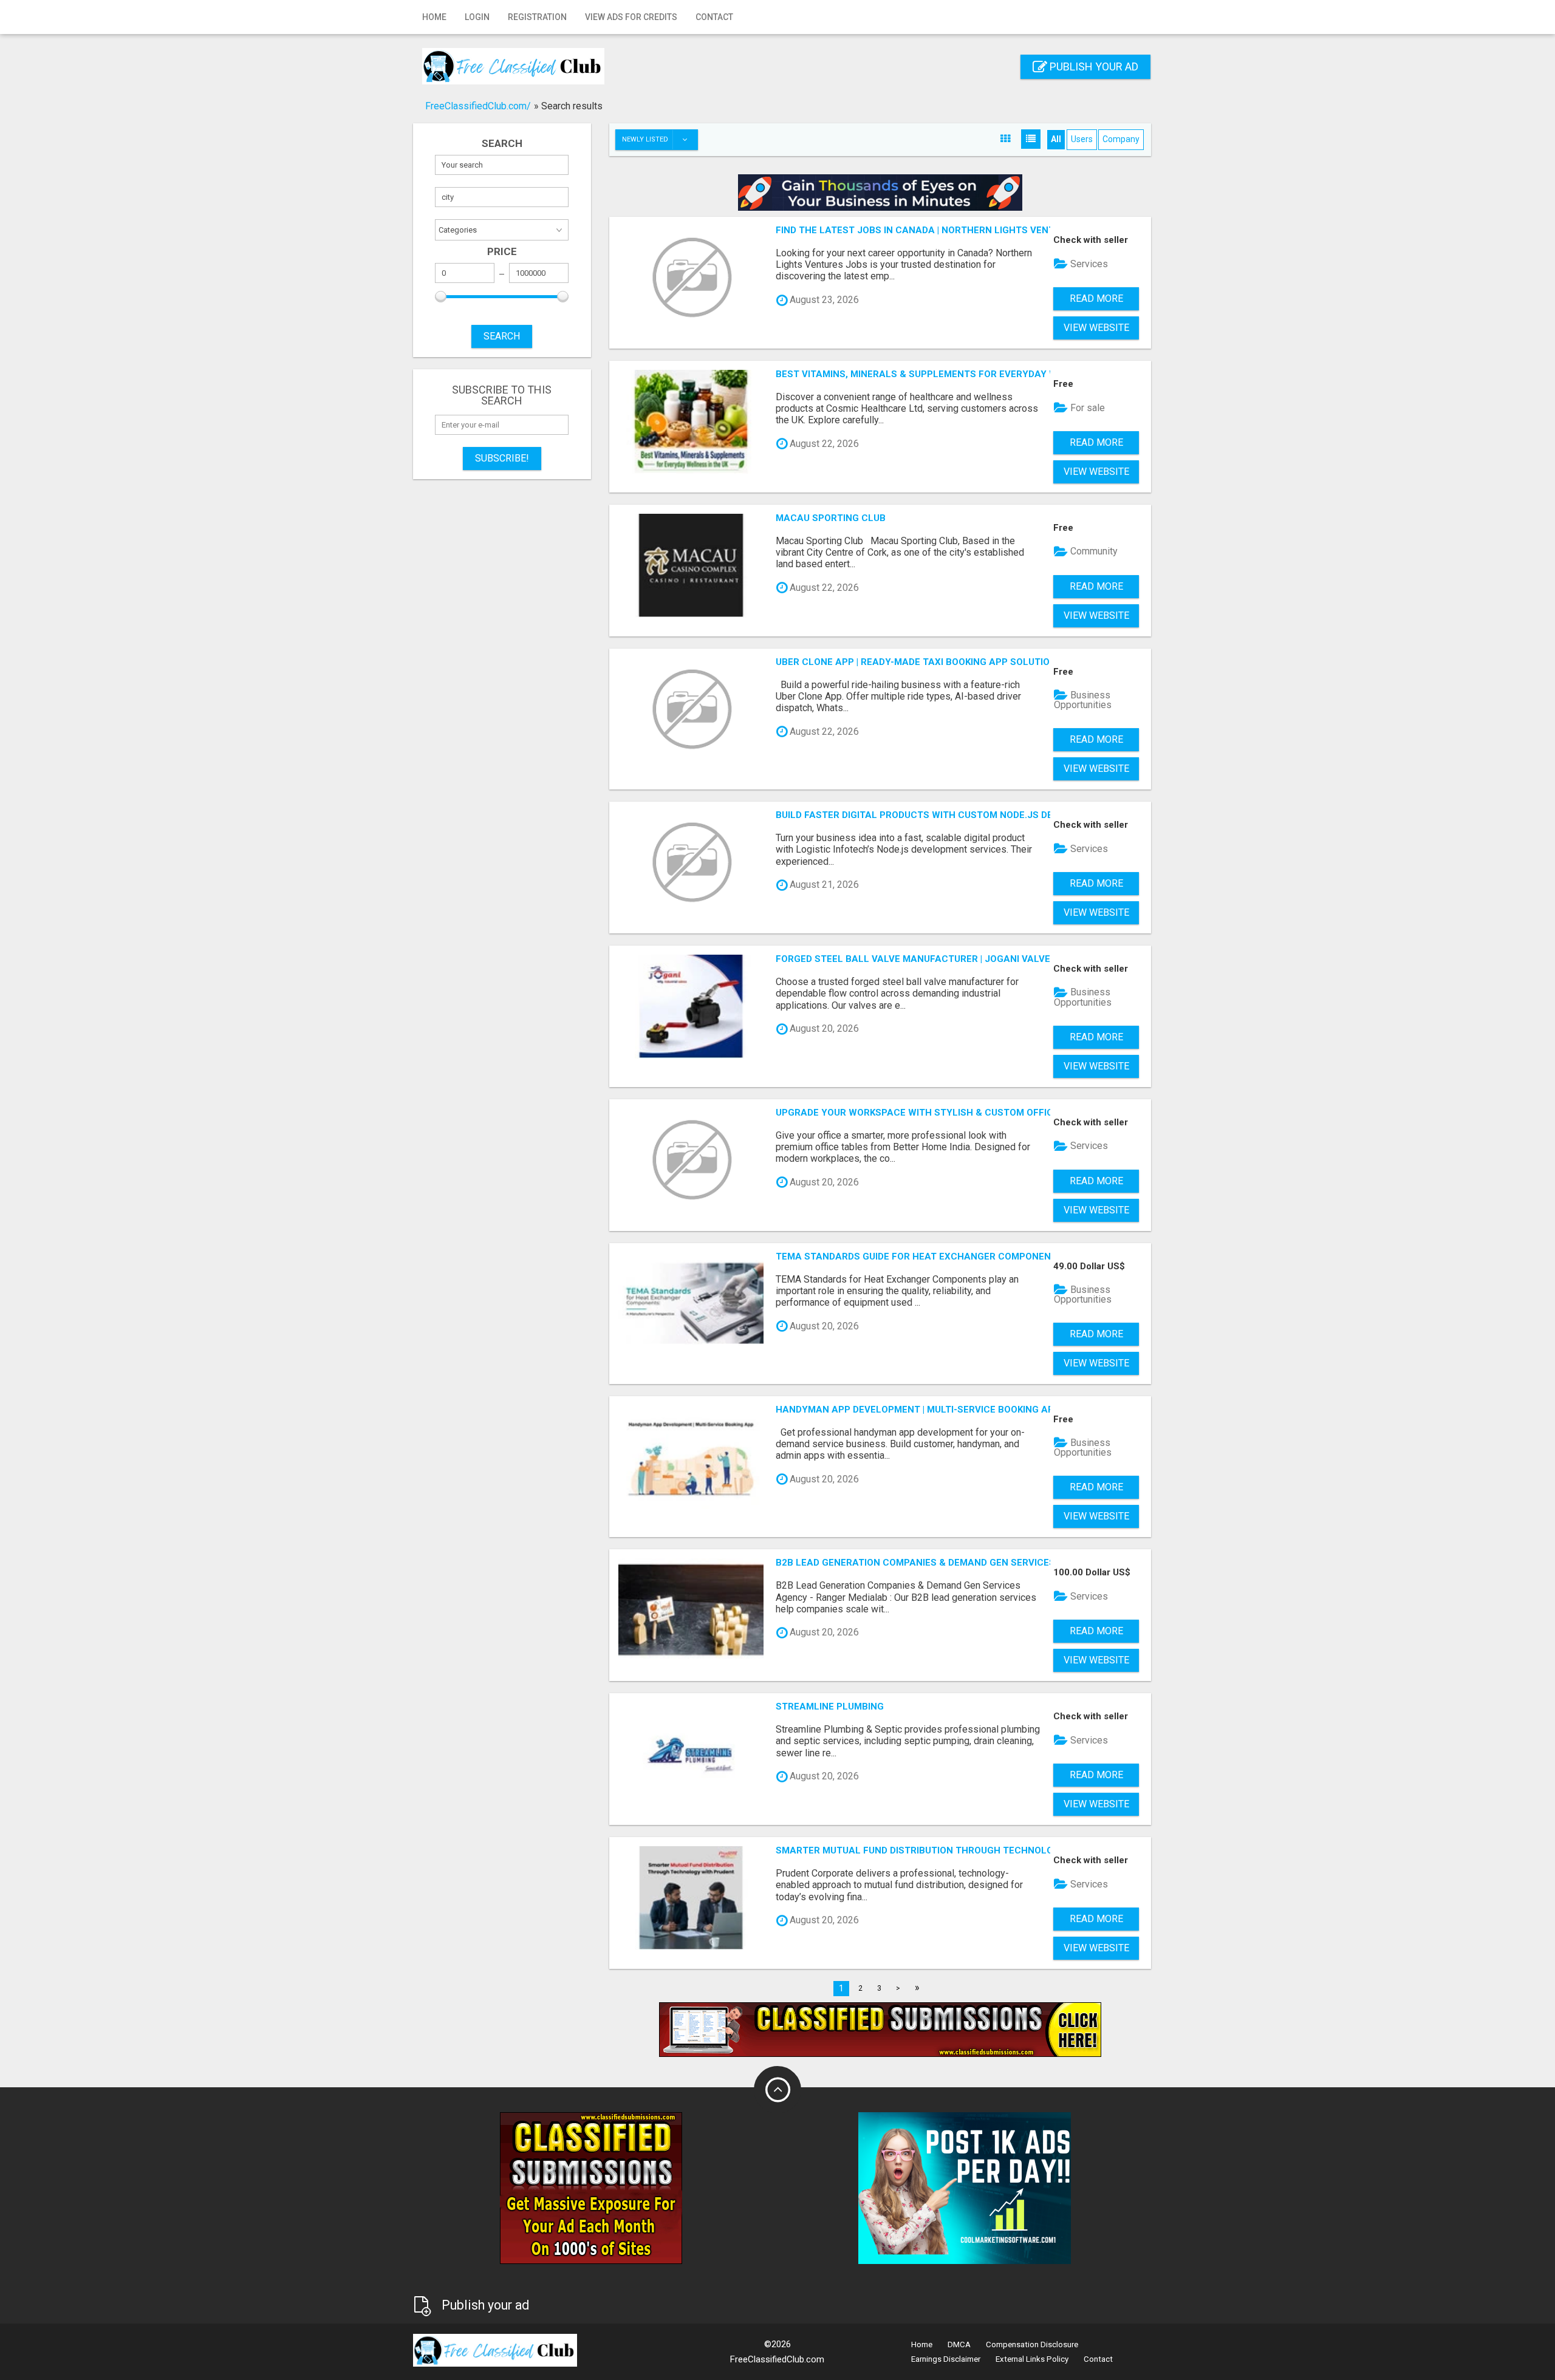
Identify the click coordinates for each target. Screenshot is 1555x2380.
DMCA (959, 2344)
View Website (1096, 328)
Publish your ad (1093, 66)
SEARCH (502, 336)
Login (477, 17)
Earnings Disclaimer (946, 2359)
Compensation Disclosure (1032, 2344)
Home (434, 17)
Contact (714, 17)
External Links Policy (1032, 2359)
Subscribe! (502, 458)
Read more (1096, 298)
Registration (537, 17)
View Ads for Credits (631, 17)
